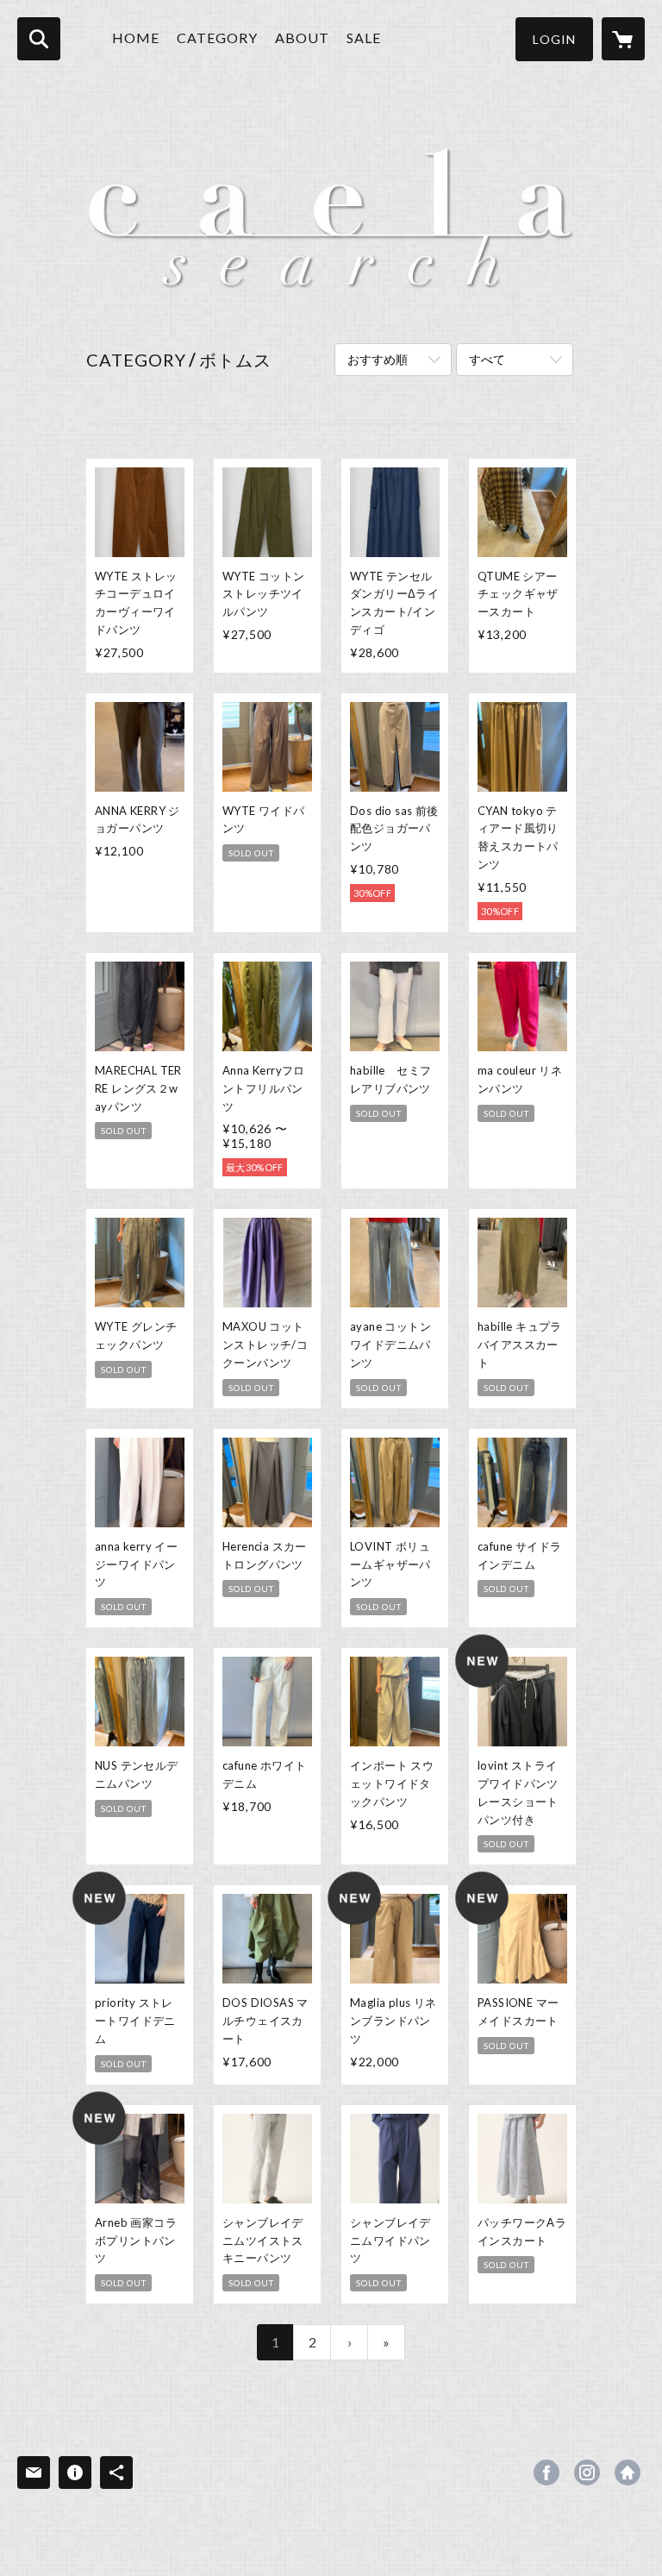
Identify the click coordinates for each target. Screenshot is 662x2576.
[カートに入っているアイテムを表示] (623, 39)
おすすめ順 (378, 359)
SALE (364, 38)
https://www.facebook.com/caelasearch (546, 2473)
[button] (554, 39)
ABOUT (302, 38)
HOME (136, 38)
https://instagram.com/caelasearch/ (587, 2473)
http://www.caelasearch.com (628, 2473)
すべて (487, 359)
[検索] (39, 39)
